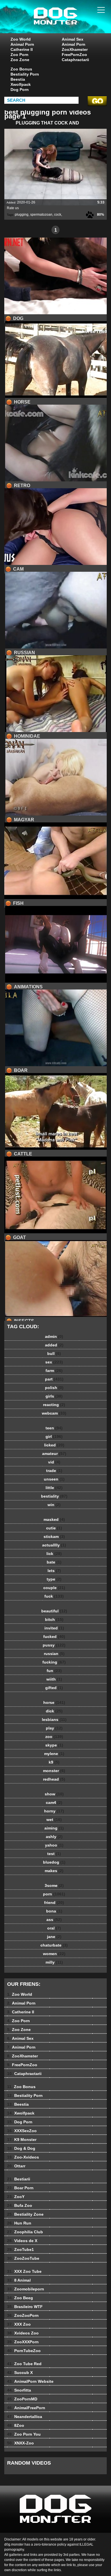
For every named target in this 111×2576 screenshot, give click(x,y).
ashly (54, 1837)
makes (54, 1871)
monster (54, 1771)
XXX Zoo (19, 2324)
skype (54, 1745)
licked (54, 1445)
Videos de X (22, 2241)
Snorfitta (19, 2390)
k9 (54, 1762)
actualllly (54, 1545)
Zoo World (21, 39)
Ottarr (16, 2166)
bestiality (54, 1496)
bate (54, 1562)
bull (54, 1354)
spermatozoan (41, 215)
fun (54, 1671)
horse (54, 1702)
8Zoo (16, 2425)
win (54, 1505)
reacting (54, 1405)
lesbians (54, 1720)
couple (54, 1588)
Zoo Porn (19, 55)
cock (58, 215)
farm (54, 1371)
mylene (54, 1754)
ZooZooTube (23, 2258)
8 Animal (19, 2280)
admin (54, 1336)
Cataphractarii (75, 60)
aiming (54, 1828)
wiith (54, 1679)
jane (54, 1937)
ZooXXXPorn (23, 2342)
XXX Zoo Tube (24, 2271)
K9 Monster (22, 2140)
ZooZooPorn (23, 2315)
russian (54, 1654)
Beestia (18, 79)
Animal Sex (73, 39)
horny (54, 1811)
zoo (54, 1737)
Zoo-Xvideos (23, 2157)
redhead (54, 1779)
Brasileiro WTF (25, 2307)
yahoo (54, 1845)
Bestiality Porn (25, 74)
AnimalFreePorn (26, 2408)
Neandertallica (25, 2417)
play (54, 1728)
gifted (54, 1688)
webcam (54, 1413)
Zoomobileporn (26, 2289)
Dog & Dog (21, 2148)
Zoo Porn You (24, 2434)
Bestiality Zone (25, 2214)
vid (54, 1462)
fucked (54, 1637)
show (54, 1794)
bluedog (54, 1862)
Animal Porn (22, 44)
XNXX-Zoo (20, 2443)
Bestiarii (19, 2179)
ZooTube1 (20, 2249)
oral (54, 1928)
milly (54, 1962)
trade (54, 1471)
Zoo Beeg (20, 2298)
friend (54, 1903)
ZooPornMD (22, 2399)
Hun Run (19, 2223)
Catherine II (22, 49)
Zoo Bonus (21, 69)
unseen (54, 1479)
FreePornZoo (74, 55)
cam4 (54, 1802)
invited (54, 1628)
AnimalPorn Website (30, 2381)
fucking (54, 1662)
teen (54, 1428)
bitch (54, 1619)
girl (54, 1436)
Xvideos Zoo (23, 2333)
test (54, 1854)
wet (54, 1820)
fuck (54, 1596)
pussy (54, 1645)
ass (54, 1920)
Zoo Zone (20, 60)
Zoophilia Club (25, 2232)
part (54, 1379)
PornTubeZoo (24, 2351)
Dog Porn (20, 90)
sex (54, 1362)
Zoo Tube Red (24, 2364)
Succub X (20, 2373)
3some (54, 1885)
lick (54, 1554)
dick (54, 1711)
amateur (54, 1454)
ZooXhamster (75, 49)
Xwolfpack (21, 84)
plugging (22, 215)
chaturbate (54, 1945)
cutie (54, 1528)
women (54, 1954)
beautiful (54, 1611)
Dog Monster (70, 22)
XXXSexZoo (22, 2131)
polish (54, 1388)
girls (54, 1396)
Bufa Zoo (20, 2205)
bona (54, 1911)
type (54, 1579)
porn (54, 1894)
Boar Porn (20, 2188)
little (54, 1488)
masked (54, 1519)
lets (54, 1571)
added (54, 1345)
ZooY (16, 2197)
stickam (54, 1537)
